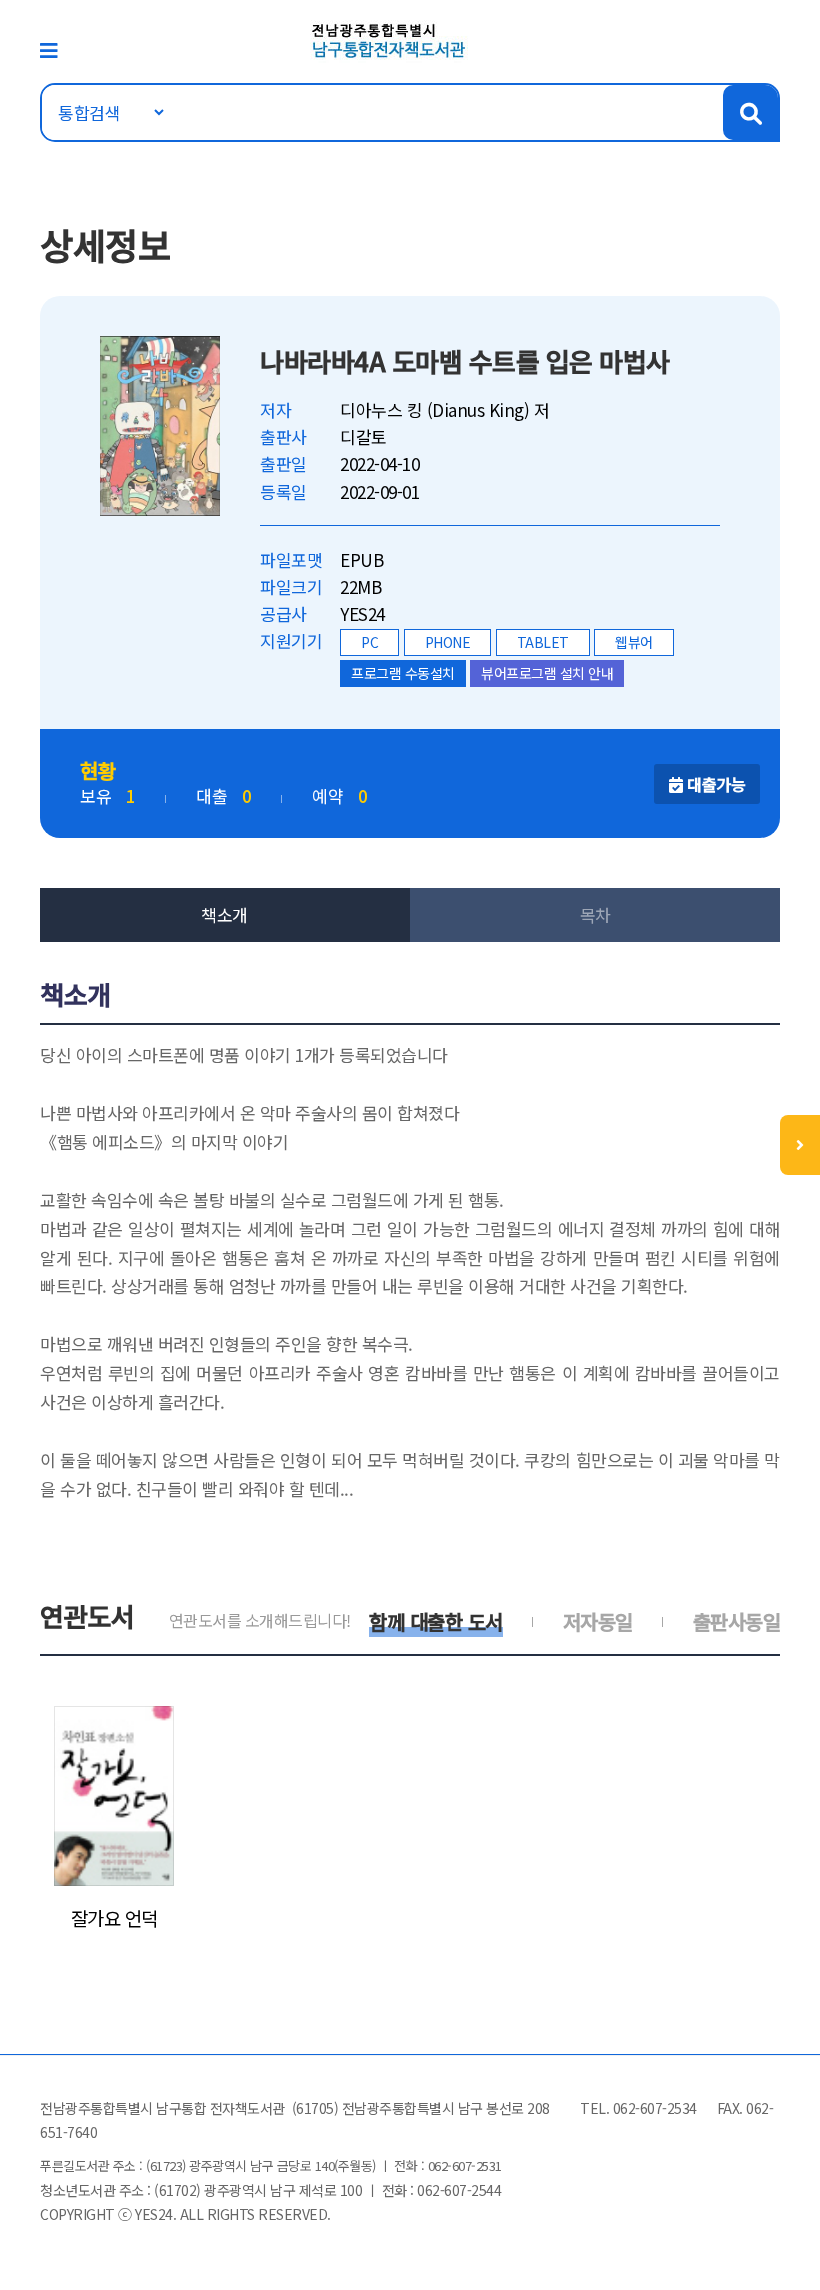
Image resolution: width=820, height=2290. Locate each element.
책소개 (224, 914)
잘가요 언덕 (114, 1918)
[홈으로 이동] (389, 38)
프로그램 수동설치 (403, 673)
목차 (595, 914)
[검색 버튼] (750, 112)
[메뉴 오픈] (800, 1145)
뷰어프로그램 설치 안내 (547, 673)
